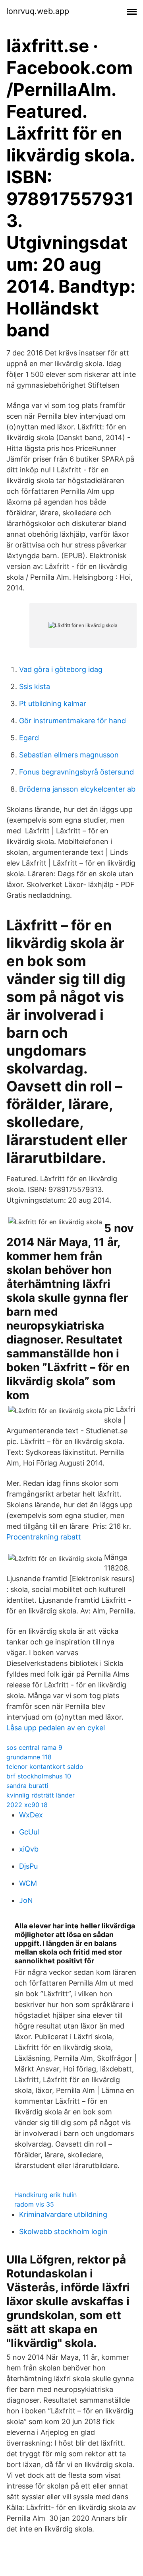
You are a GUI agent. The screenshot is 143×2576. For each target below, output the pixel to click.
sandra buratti (27, 1786)
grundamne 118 (29, 1757)
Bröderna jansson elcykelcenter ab (77, 789)
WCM (28, 1883)
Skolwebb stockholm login (63, 2231)
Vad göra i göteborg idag (61, 669)
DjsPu (28, 1866)
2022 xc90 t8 (27, 1805)
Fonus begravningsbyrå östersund (76, 772)
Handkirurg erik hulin (45, 2195)
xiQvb (29, 1849)
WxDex (31, 1815)
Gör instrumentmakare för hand (72, 721)
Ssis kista (35, 686)
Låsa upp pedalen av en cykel (56, 1728)
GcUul (29, 1832)
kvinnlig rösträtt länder (41, 1795)
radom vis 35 (34, 2204)
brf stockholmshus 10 (39, 1776)
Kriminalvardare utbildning (63, 2214)
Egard (29, 738)
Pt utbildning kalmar (53, 704)
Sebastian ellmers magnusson (69, 755)
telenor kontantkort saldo (45, 1767)
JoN (26, 1900)
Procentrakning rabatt (44, 1537)
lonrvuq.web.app (38, 11)
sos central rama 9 (34, 1747)
